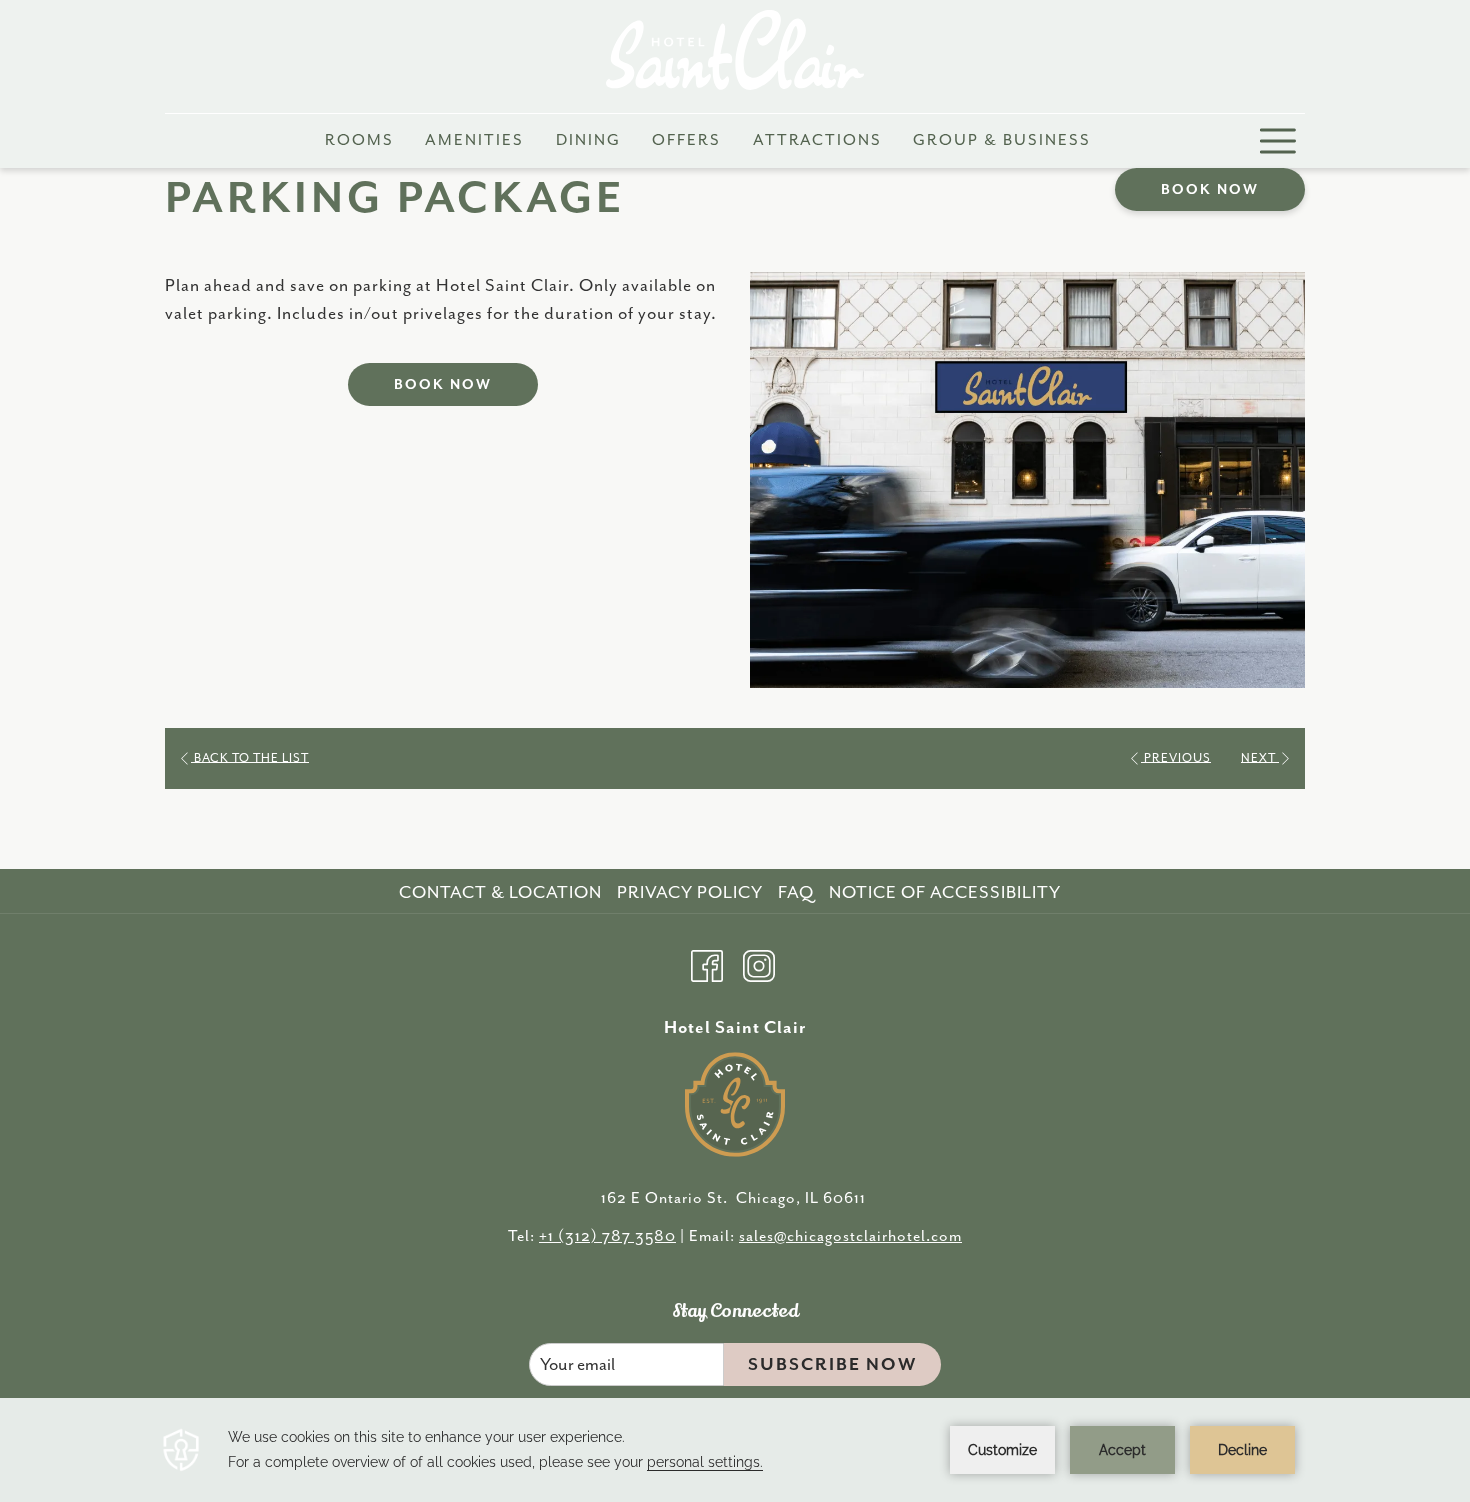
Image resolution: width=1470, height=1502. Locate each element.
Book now (1210, 190)
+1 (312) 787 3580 (607, 1237)
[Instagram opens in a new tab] (759, 963)
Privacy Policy (690, 893)
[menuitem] (359, 141)
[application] (735, 1450)
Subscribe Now (832, 1365)
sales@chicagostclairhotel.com (850, 1237)
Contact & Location (500, 893)
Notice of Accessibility (945, 893)
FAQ (796, 893)
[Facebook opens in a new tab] (707, 963)
